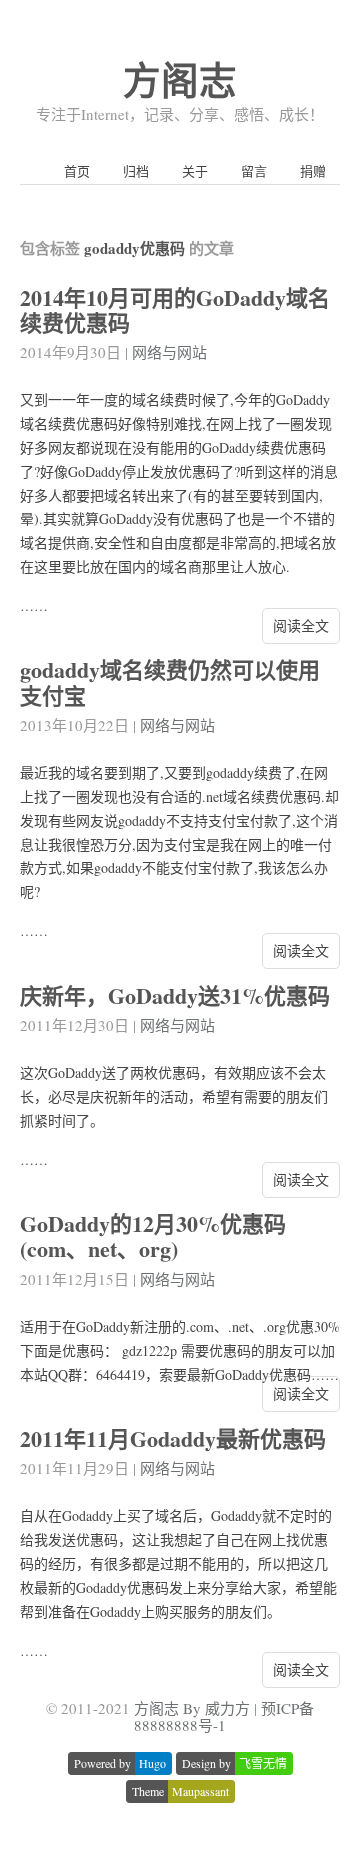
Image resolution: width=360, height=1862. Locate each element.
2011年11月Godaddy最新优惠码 (173, 1438)
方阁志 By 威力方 (192, 1708)
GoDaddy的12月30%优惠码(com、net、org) (153, 1236)
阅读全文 (301, 625)
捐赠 (313, 171)
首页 (77, 171)
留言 (254, 171)
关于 (195, 171)
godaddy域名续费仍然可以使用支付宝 (170, 682)
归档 (136, 171)
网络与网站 (169, 352)
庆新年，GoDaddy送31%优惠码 (175, 995)
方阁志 (180, 79)
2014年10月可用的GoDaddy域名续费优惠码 (175, 310)
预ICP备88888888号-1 (224, 1716)
